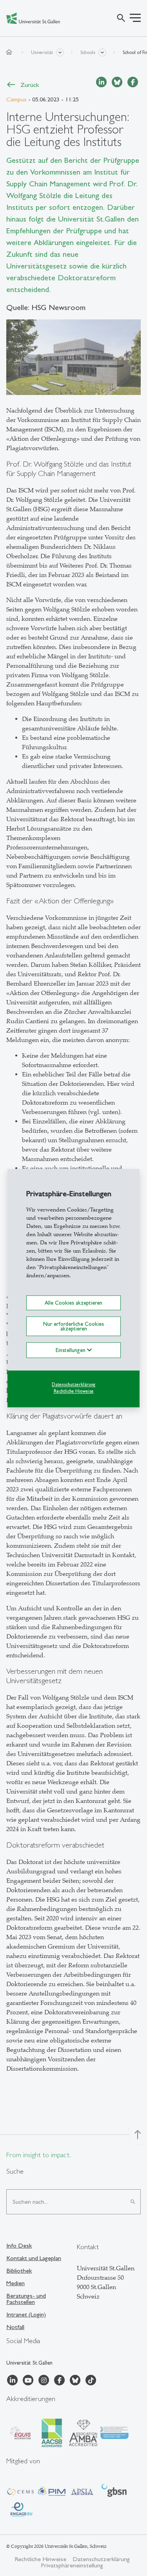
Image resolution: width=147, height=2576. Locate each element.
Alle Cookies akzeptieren (73, 1303)
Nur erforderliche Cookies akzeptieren (73, 1326)
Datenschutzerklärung (73, 1385)
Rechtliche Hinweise (74, 1391)
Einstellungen (71, 1350)
